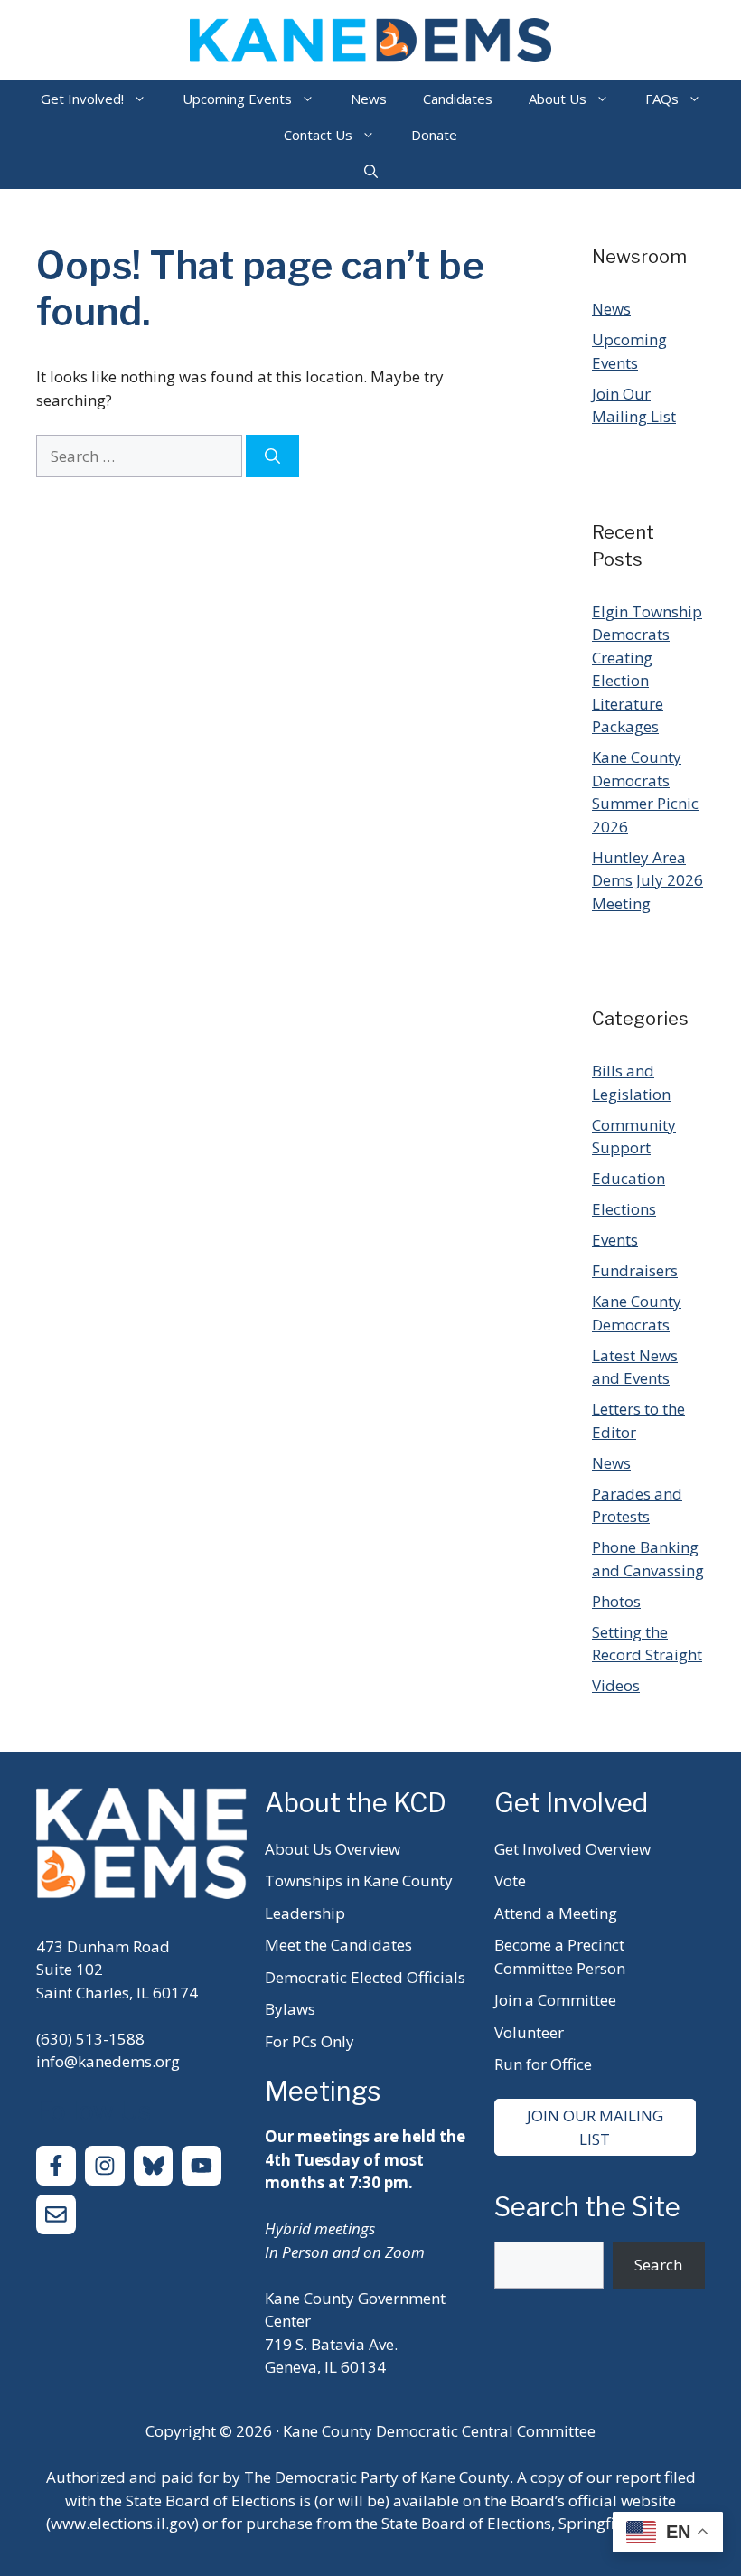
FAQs (662, 99)
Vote (510, 1880)
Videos (616, 1685)
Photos (616, 1601)
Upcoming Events (237, 99)
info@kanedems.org (108, 2061)
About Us (558, 99)
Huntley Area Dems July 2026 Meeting (647, 880)
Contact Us (318, 135)
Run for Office (543, 2064)
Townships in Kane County (359, 1880)
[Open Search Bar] (371, 171)
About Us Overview (333, 1849)
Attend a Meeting (556, 1913)
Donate (434, 135)
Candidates (458, 99)
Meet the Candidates (338, 1945)
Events (615, 1240)
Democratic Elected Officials (365, 1977)
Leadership (305, 1913)
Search (658, 2265)
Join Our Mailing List (595, 2127)
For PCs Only (310, 2041)
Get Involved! (82, 99)
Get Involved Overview (572, 1849)
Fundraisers (635, 1270)
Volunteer (529, 2032)
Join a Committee (555, 2000)
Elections (624, 1209)
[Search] (272, 456)
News (369, 99)
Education (628, 1178)
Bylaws (290, 2009)
